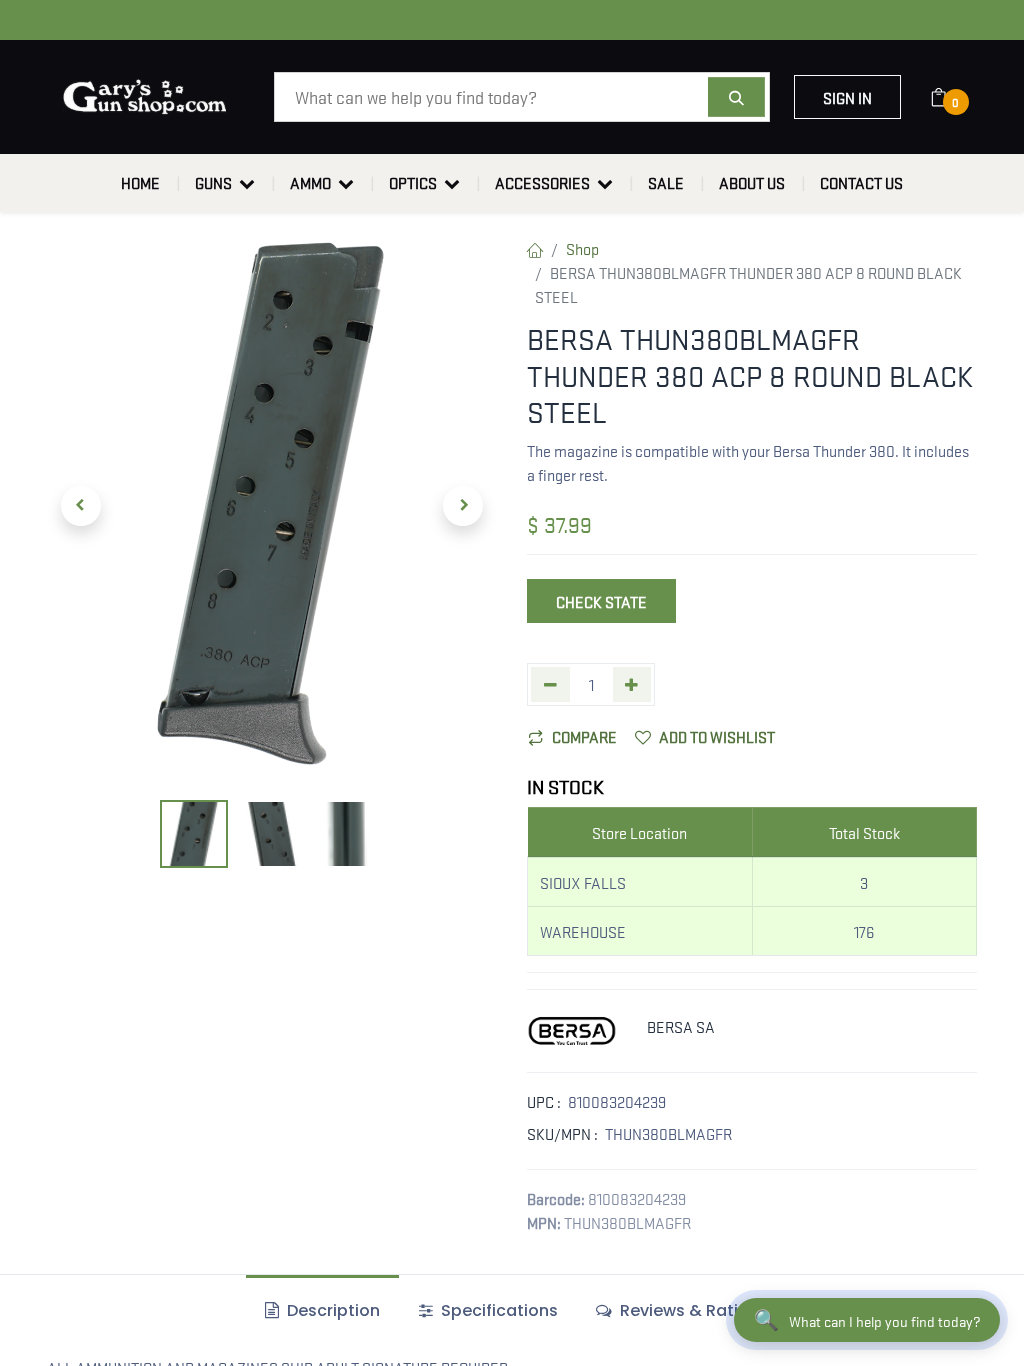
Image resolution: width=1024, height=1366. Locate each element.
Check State (601, 601)
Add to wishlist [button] (717, 736)
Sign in (847, 97)
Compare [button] (584, 736)
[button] (81, 506)
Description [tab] (331, 1310)
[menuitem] (140, 183)
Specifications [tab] (497, 1310)
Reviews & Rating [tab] (687, 1310)
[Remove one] (550, 684)
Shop (582, 248)
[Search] (736, 97)
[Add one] (632, 684)
